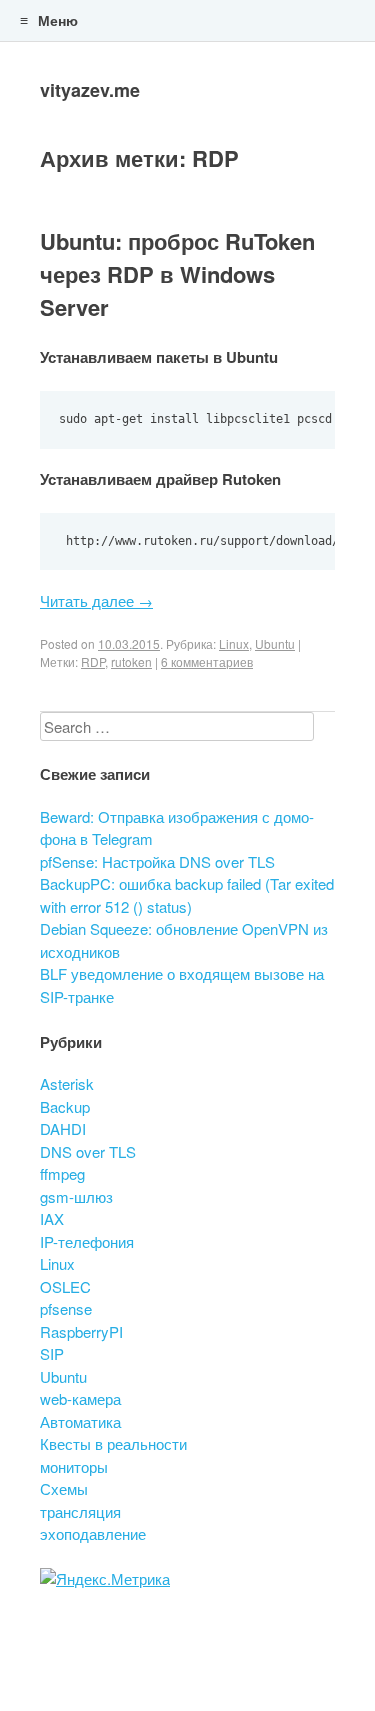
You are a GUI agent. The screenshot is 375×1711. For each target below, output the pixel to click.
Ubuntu (275, 643)
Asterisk (67, 1083)
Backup (65, 1106)
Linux (234, 643)
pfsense (66, 1308)
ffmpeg (62, 1173)
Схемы (64, 1488)
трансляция (80, 1511)
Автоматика (80, 1421)
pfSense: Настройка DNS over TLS (157, 861)
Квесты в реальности (113, 1443)
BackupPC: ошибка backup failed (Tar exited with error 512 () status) (187, 895)
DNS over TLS (88, 1151)
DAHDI (63, 1128)
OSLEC (65, 1286)
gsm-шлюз (76, 1196)
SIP (52, 1353)
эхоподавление (93, 1533)
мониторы (74, 1466)
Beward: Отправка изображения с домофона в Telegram (177, 828)
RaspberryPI (81, 1331)
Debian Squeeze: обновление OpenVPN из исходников (184, 940)
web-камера (80, 1398)
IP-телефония (87, 1241)
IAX (52, 1218)
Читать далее (96, 600)
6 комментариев (207, 661)
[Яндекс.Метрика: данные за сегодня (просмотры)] (105, 1579)
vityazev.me (90, 90)
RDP (93, 661)
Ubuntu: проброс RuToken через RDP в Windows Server (177, 274)
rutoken (131, 661)
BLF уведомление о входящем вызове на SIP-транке (182, 985)
